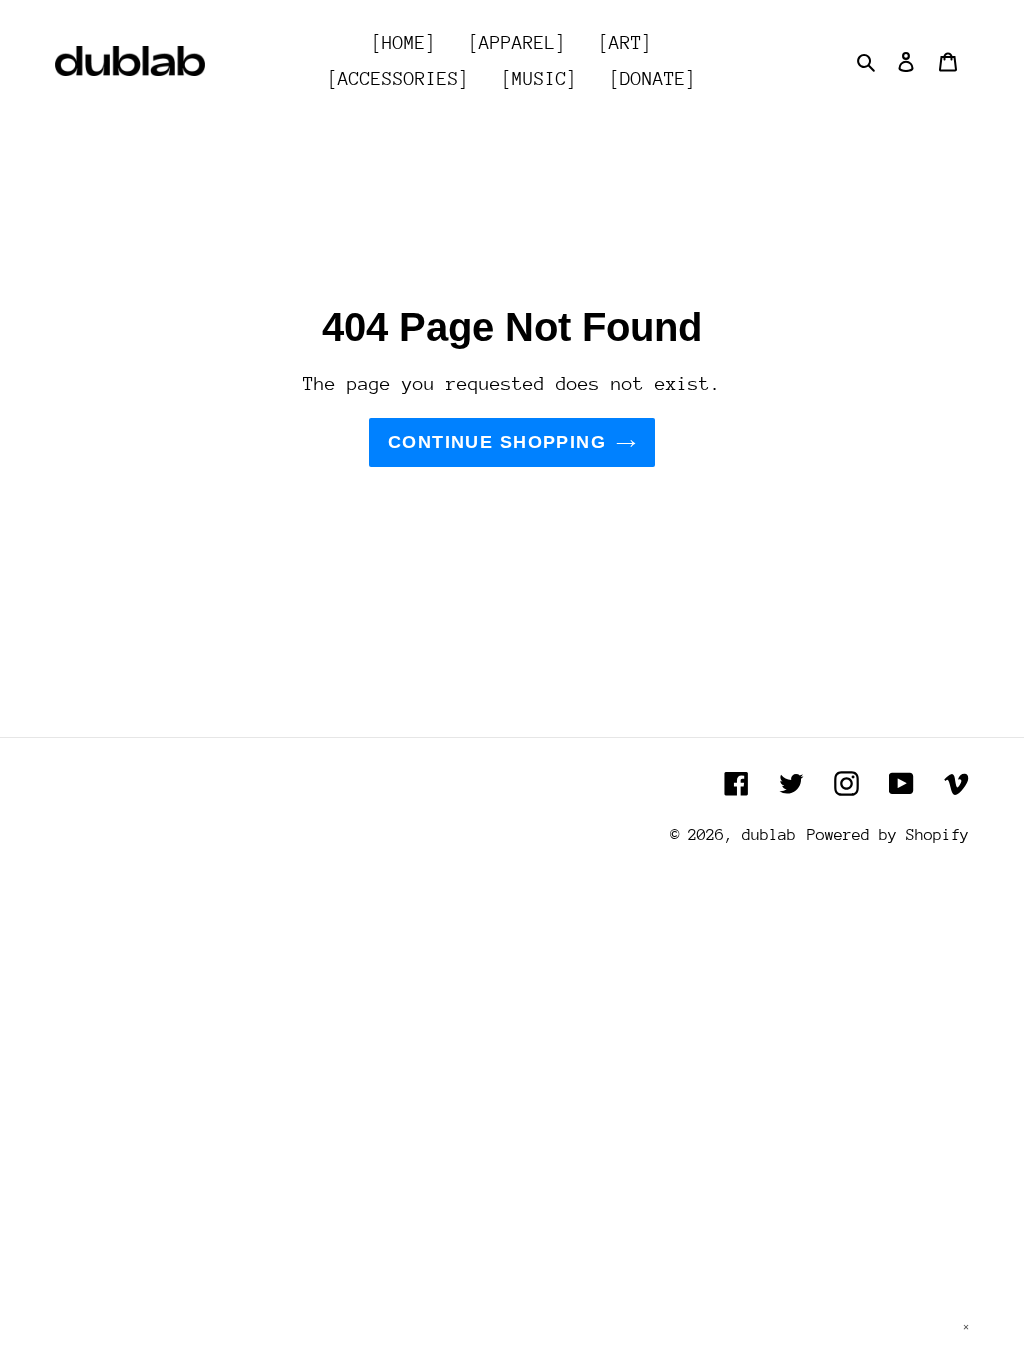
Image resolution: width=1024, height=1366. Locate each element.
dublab (769, 835)
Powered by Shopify (888, 835)
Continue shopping (497, 442)
